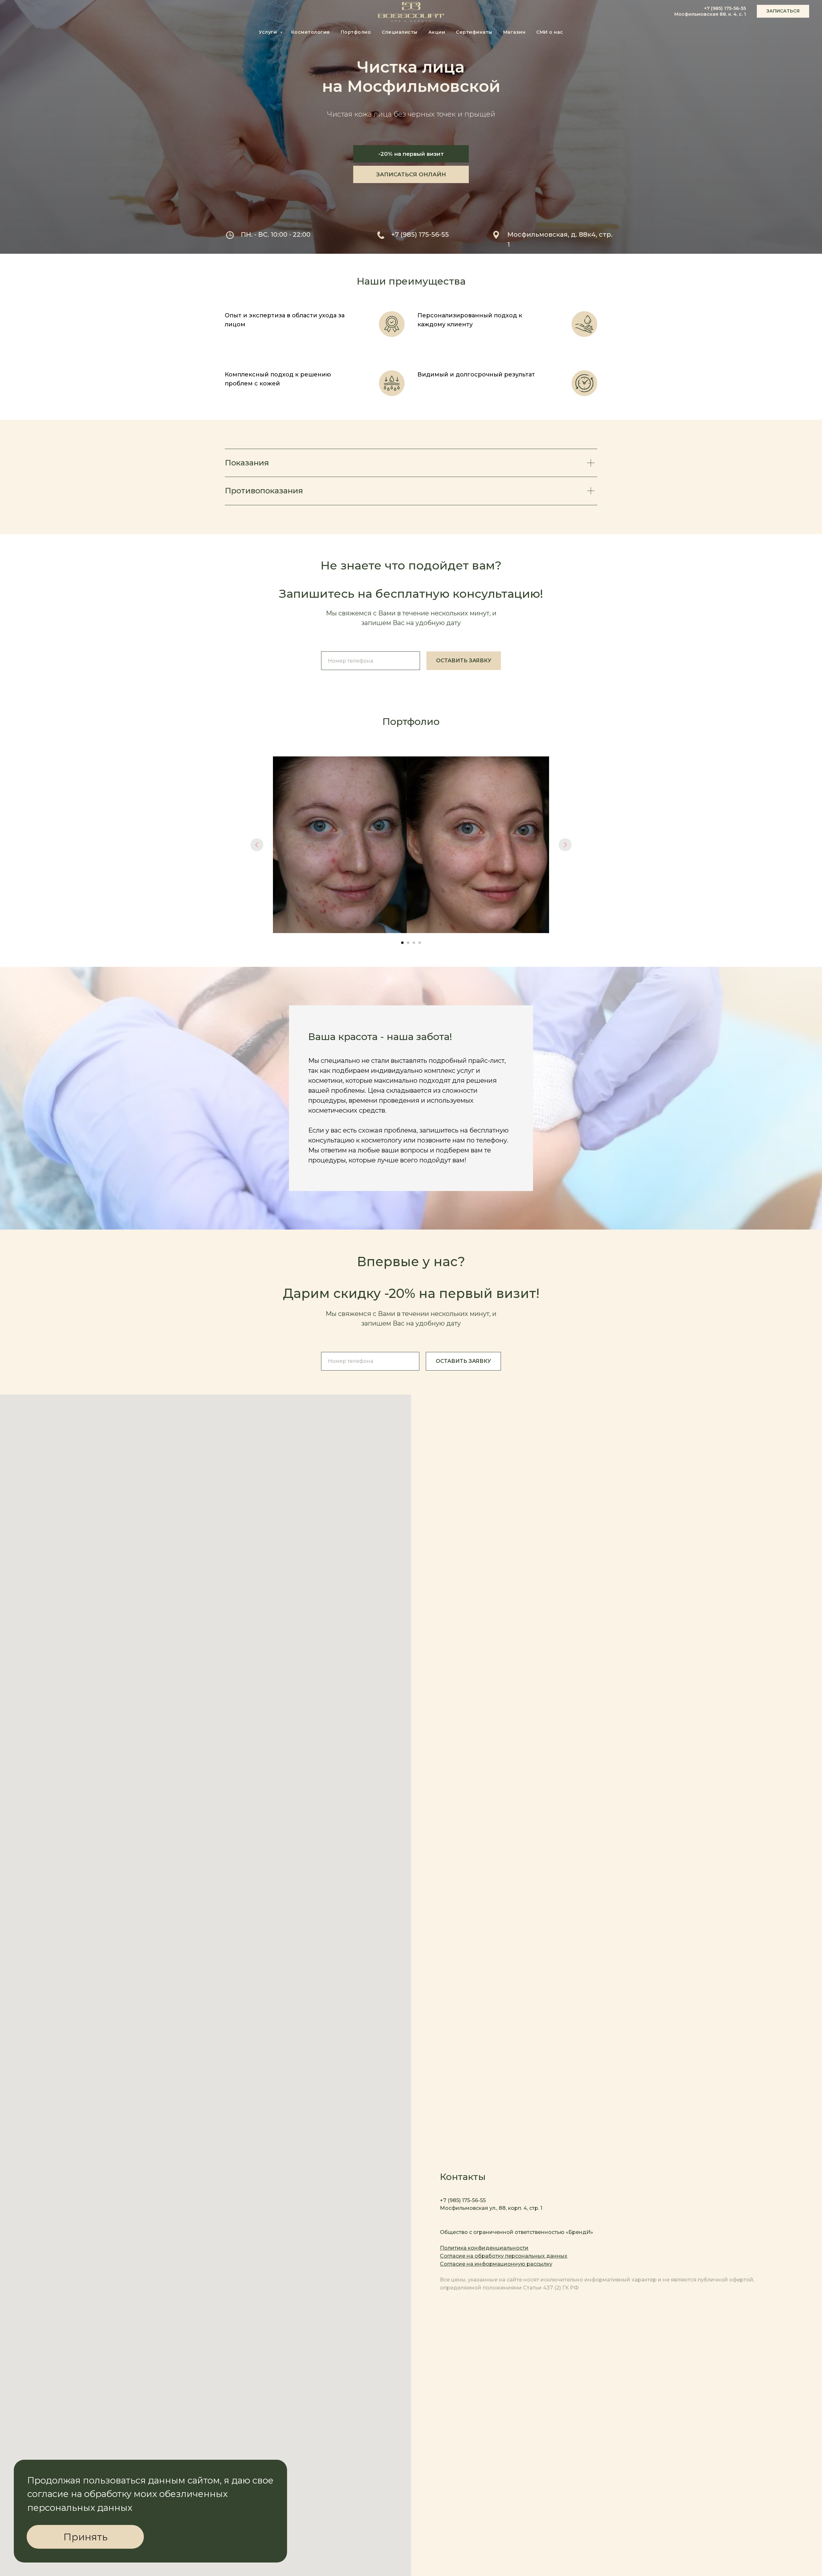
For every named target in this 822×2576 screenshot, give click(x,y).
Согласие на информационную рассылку (496, 2264)
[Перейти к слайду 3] (414, 943)
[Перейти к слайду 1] (402, 943)
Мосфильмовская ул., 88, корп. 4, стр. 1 (491, 2208)
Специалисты (400, 32)
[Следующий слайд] (565, 845)
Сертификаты (474, 32)
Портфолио (356, 32)
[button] (783, 11)
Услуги (269, 32)
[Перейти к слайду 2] (408, 943)
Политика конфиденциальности (484, 2248)
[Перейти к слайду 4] (420, 943)
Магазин (514, 32)
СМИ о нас (550, 32)
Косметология (310, 32)
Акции (437, 32)
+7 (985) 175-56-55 (725, 8)
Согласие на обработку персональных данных (504, 2256)
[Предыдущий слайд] (257, 845)
